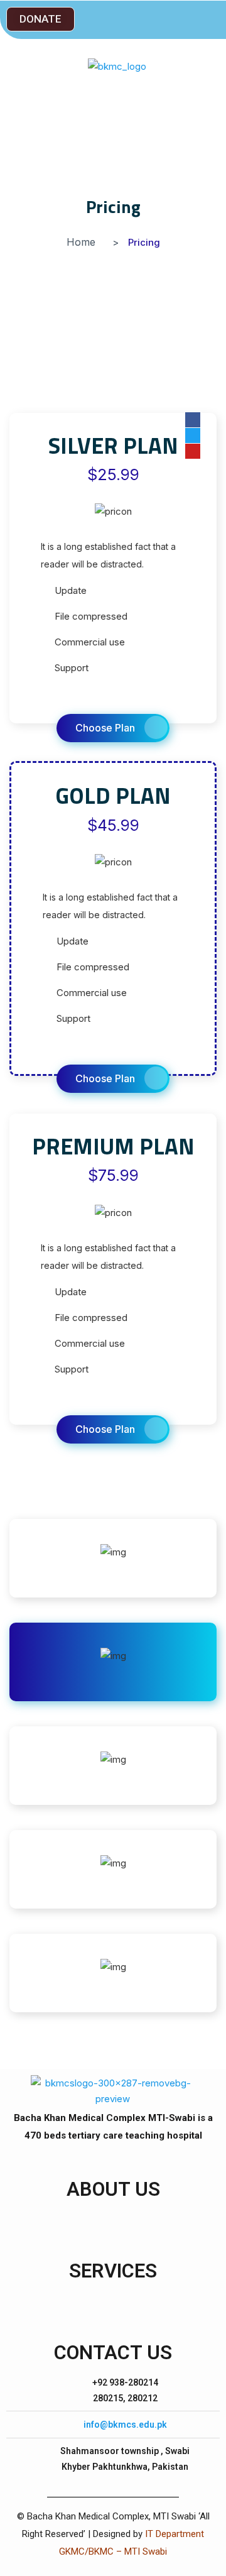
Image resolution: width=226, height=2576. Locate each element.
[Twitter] (193, 436)
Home (81, 242)
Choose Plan (105, 728)
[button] (40, 19)
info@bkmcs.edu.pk (125, 2425)
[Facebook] (193, 420)
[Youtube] (193, 451)
